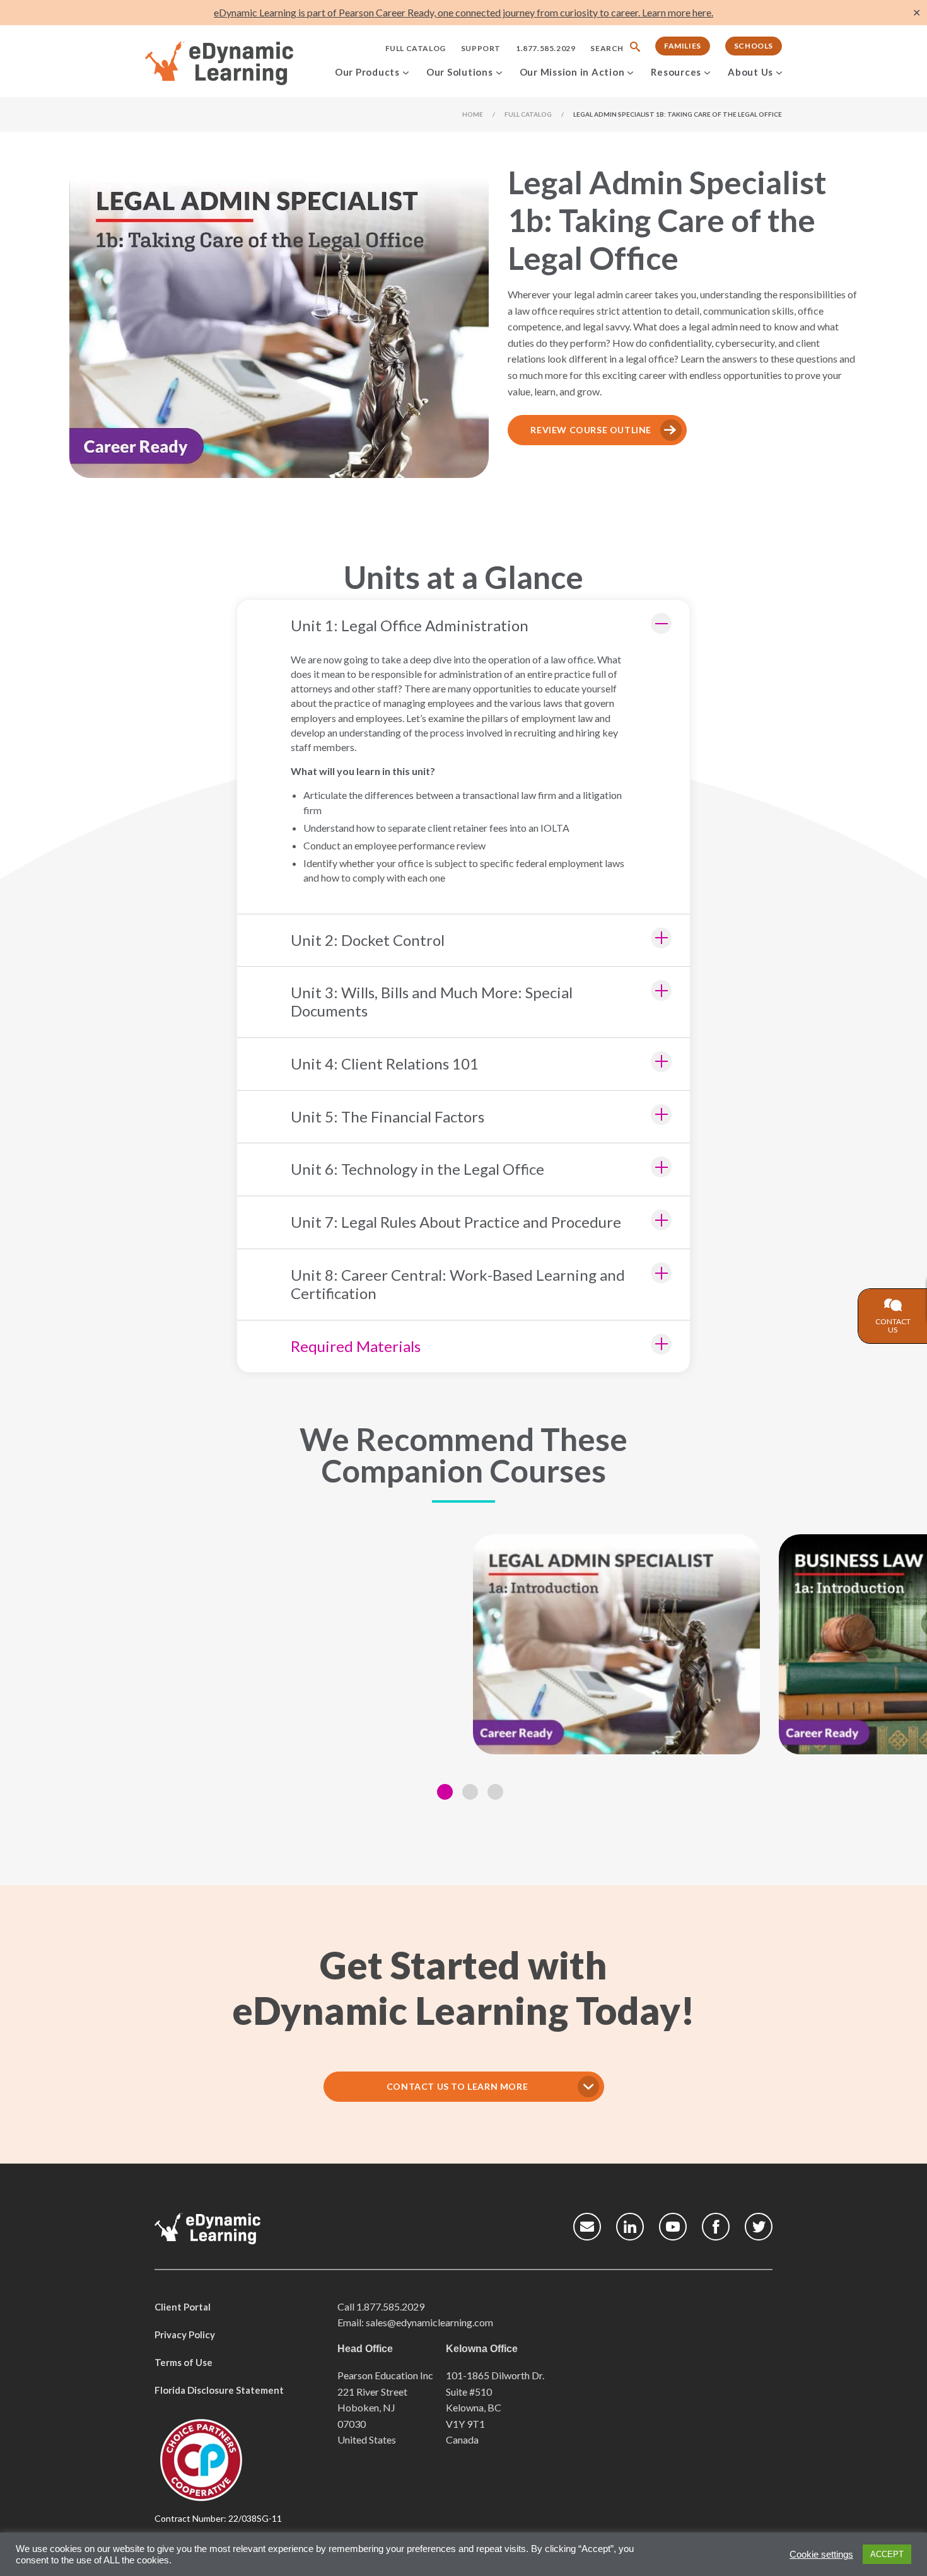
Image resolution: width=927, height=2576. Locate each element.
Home (473, 114)
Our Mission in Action (572, 72)
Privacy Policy (185, 2334)
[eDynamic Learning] (236, 64)
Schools (754, 46)
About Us (750, 72)
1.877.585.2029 (545, 48)
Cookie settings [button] (821, 2555)
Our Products (367, 72)
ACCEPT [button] (887, 2554)
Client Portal (183, 2307)
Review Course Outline (591, 430)
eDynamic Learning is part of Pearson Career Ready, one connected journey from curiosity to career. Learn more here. (463, 12)
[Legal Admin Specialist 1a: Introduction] (616, 1644)
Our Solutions (460, 72)
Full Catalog (416, 48)
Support (481, 48)
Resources (676, 72)
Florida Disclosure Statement (219, 2390)
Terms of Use (184, 2362)
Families (683, 46)
